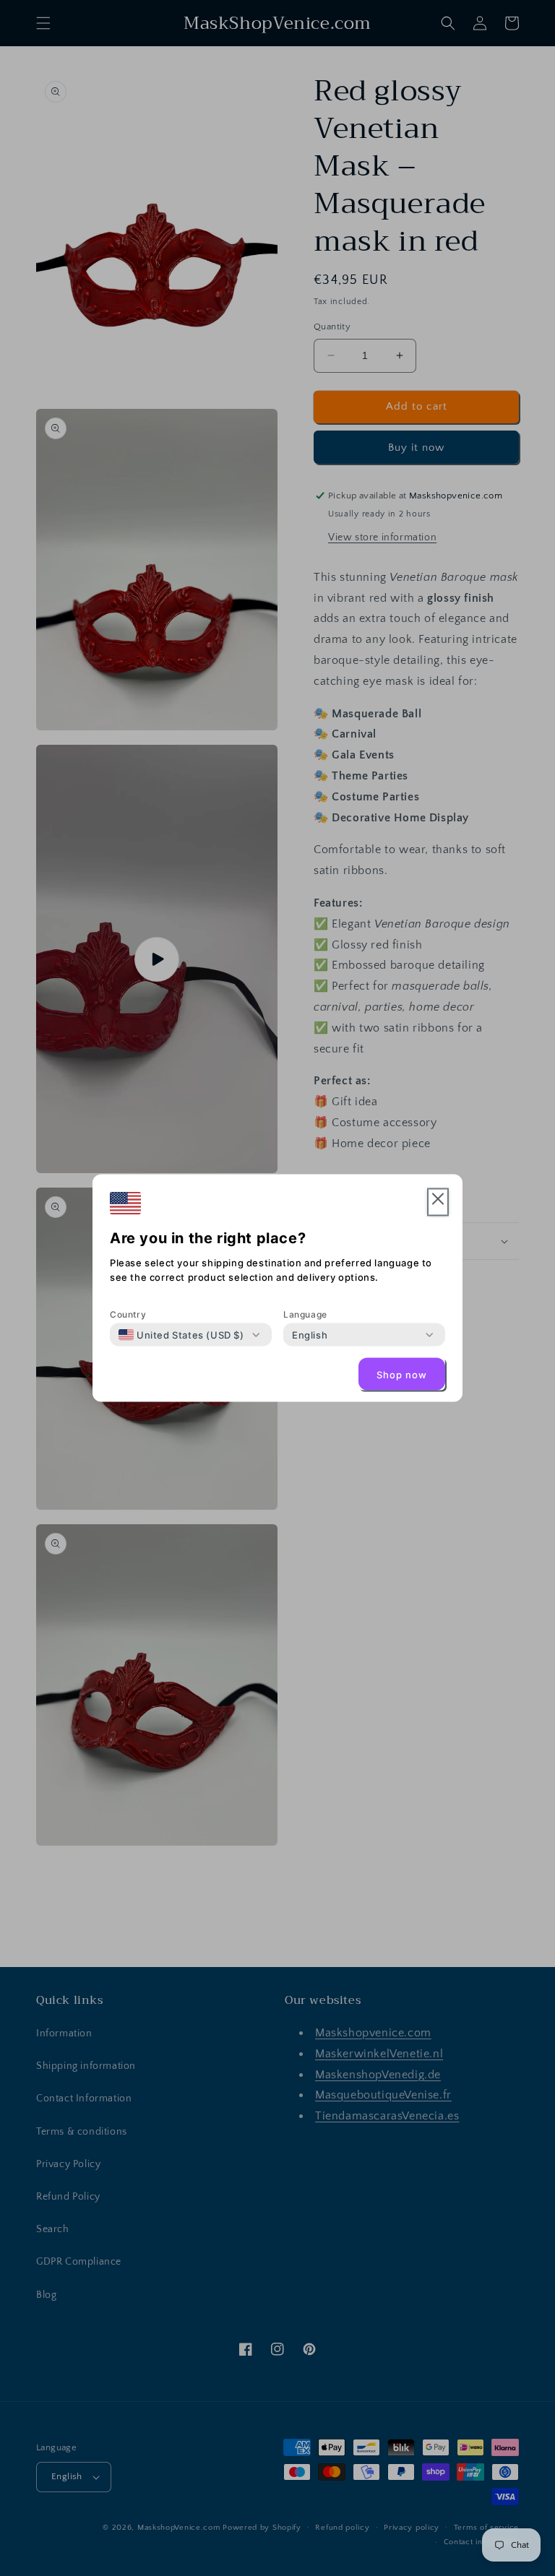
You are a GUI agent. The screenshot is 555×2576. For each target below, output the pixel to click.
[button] (438, 1202)
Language (305, 1314)
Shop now (402, 1374)
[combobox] (181, 1335)
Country (128, 1314)
